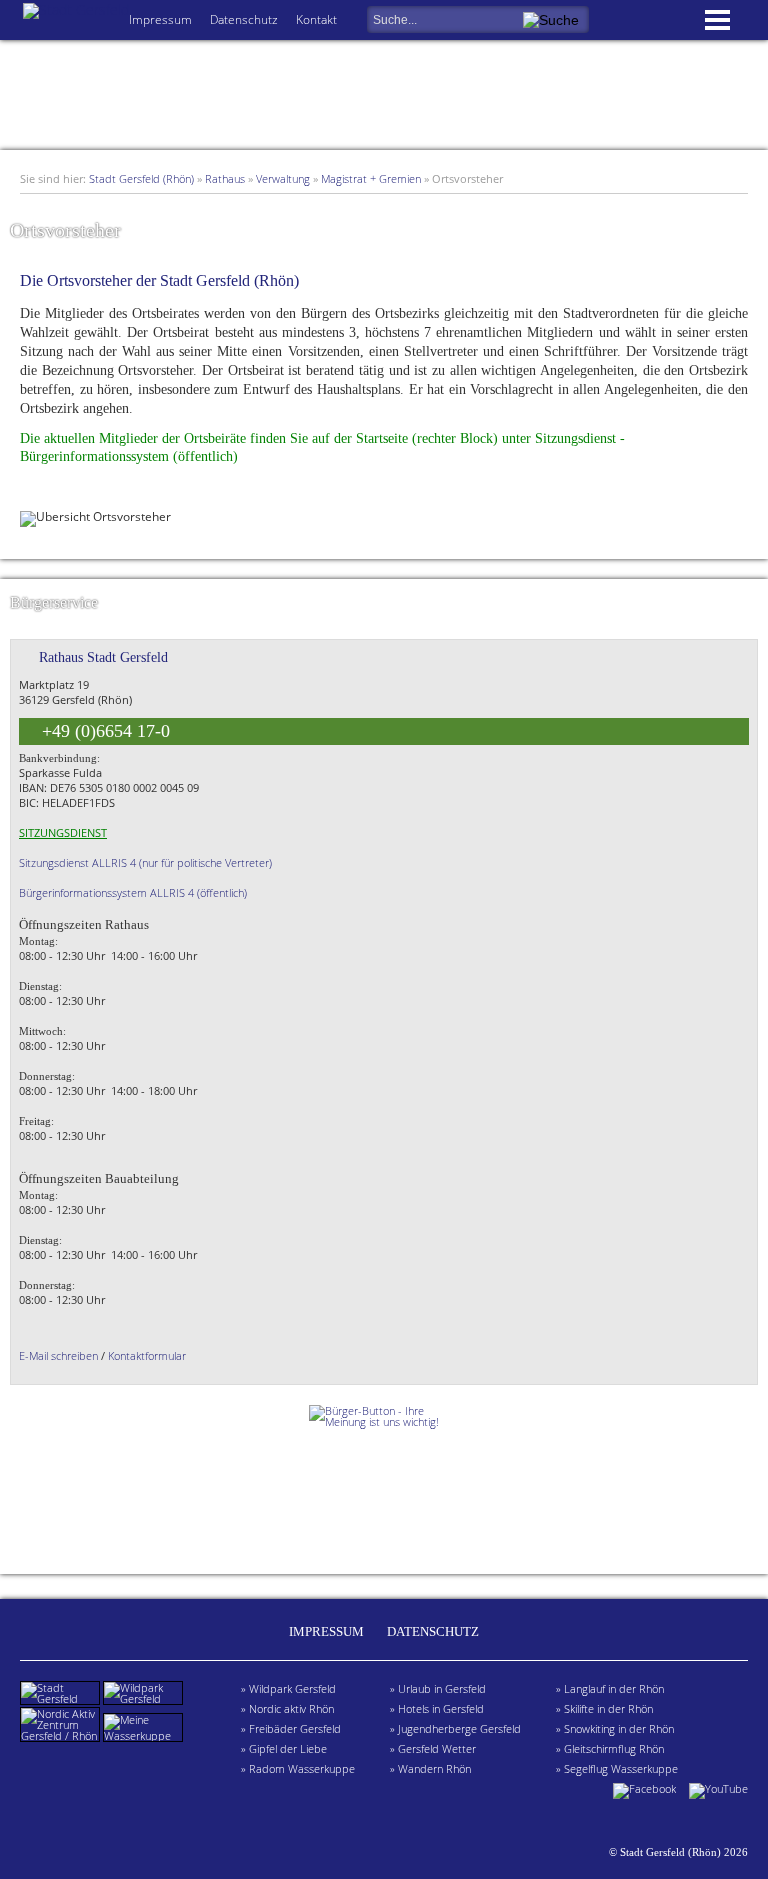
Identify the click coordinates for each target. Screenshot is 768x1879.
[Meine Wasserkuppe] (144, 1735)
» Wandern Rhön (430, 1768)
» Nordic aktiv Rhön (287, 1708)
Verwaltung (283, 178)
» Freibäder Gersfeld (291, 1728)
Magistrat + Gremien (371, 178)
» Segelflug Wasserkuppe (617, 1768)
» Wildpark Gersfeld (288, 1688)
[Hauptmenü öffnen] (717, 22)
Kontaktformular (147, 1355)
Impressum (160, 19)
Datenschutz (244, 19)
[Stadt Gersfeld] (61, 1698)
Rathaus (225, 178)
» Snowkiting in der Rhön (615, 1728)
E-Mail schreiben (58, 1355)
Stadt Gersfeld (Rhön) (141, 178)
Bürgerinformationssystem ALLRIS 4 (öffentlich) (133, 892)
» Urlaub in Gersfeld (438, 1688)
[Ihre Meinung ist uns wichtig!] (384, 1479)
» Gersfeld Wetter (433, 1748)
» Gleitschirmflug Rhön (610, 1748)
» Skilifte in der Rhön (604, 1708)
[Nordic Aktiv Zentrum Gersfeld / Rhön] (61, 1735)
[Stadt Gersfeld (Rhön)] (76, 9)
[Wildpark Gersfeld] (144, 1698)
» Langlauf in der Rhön (610, 1688)
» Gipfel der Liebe (284, 1748)
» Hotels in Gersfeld (437, 1708)
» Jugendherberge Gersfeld (455, 1728)
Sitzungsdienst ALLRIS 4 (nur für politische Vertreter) (145, 862)
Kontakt (316, 19)
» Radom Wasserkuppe (298, 1768)
